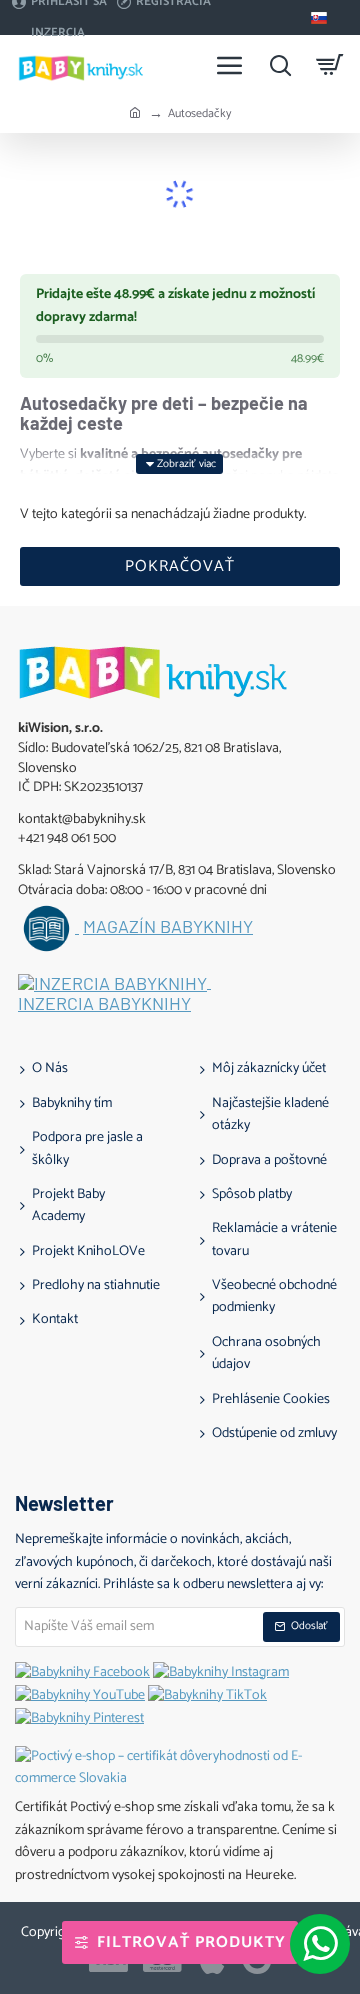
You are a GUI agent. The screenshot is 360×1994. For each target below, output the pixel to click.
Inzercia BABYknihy (104, 1004)
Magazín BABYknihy (168, 927)
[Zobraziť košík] (330, 65)
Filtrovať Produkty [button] (191, 1942)
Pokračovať (180, 566)
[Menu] (230, 65)
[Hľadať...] (280, 65)
